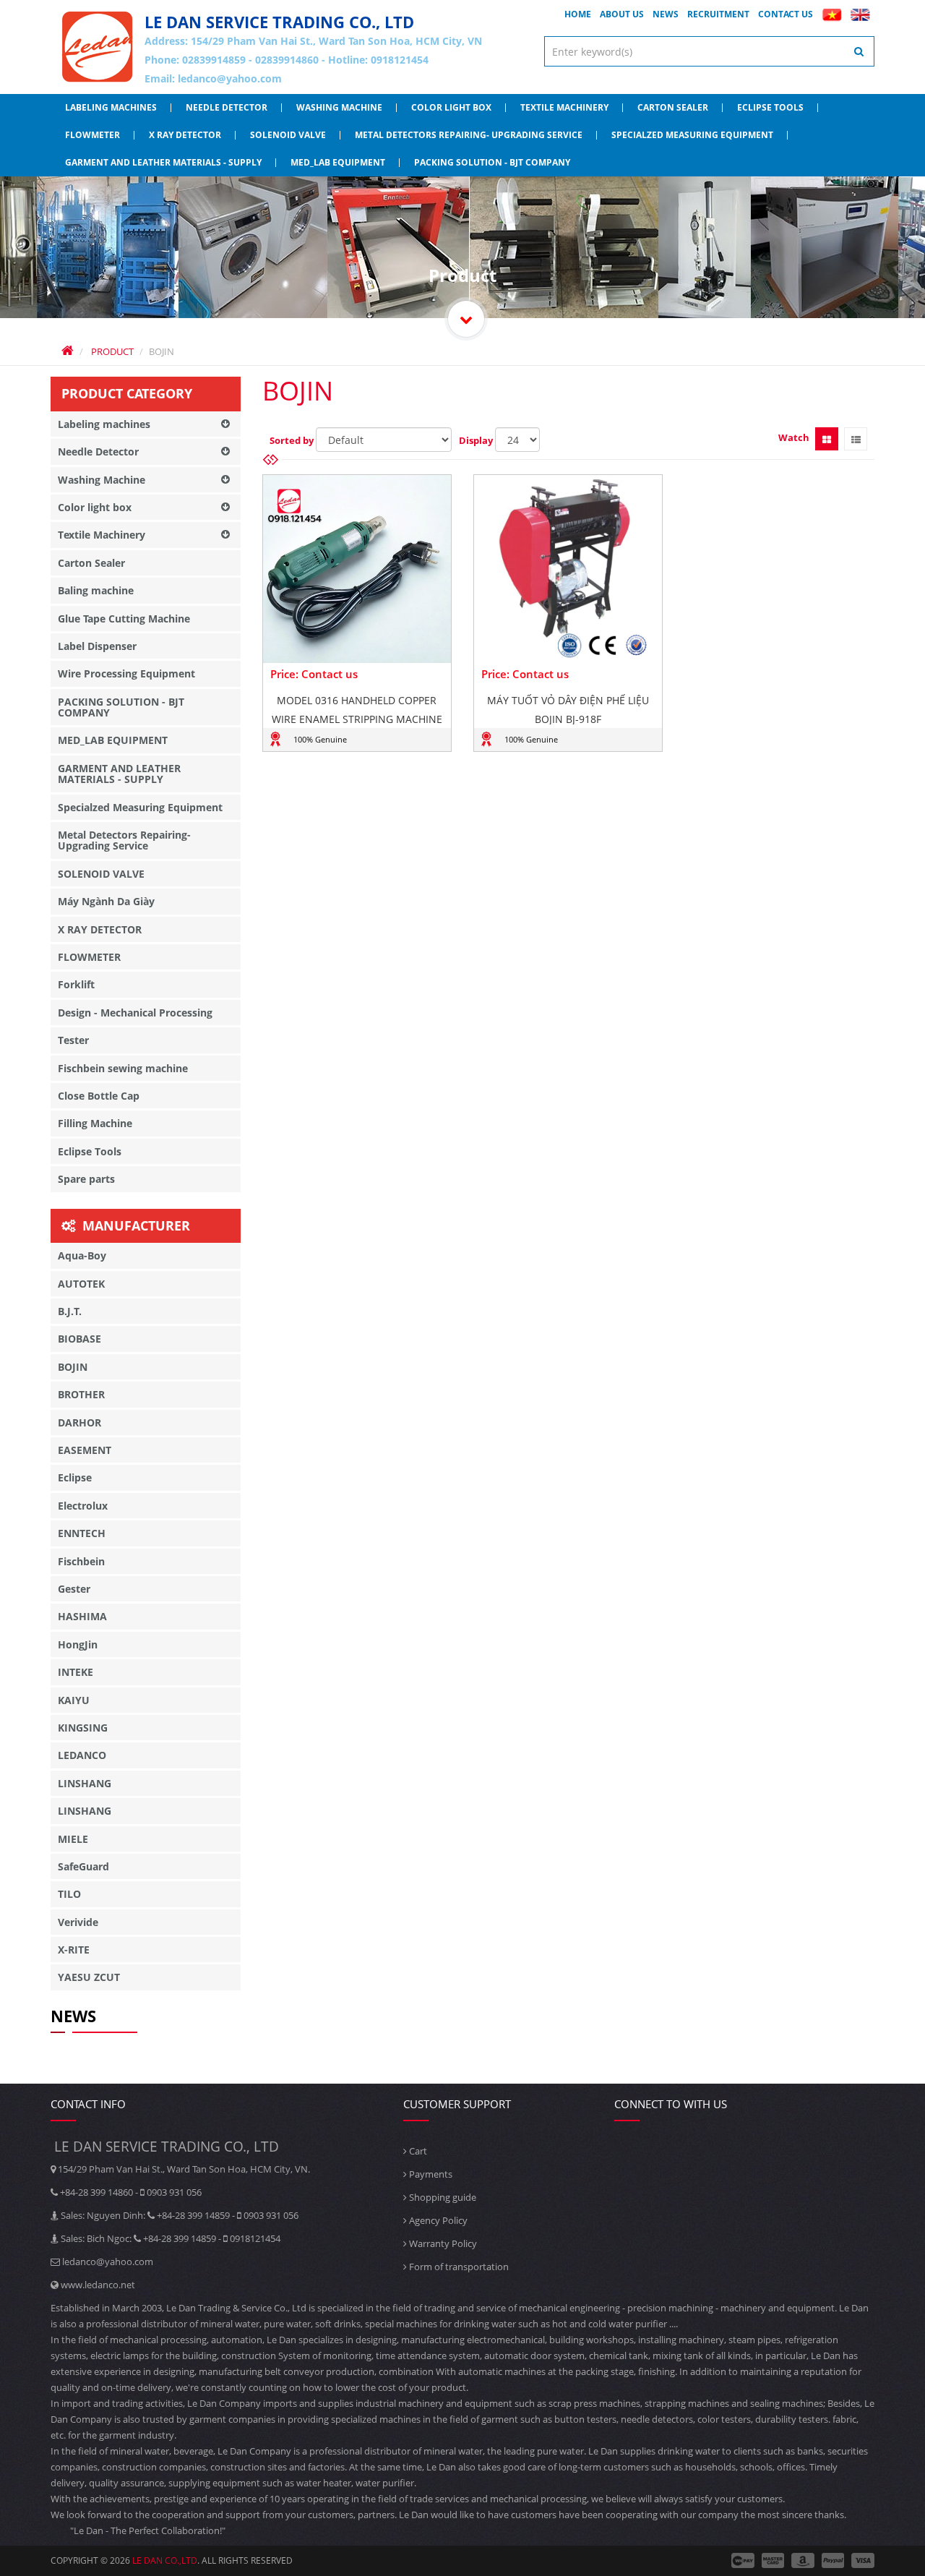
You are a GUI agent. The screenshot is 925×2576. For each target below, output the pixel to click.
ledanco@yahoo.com (230, 78)
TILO (69, 1894)
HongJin (78, 1644)
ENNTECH (82, 1533)
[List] (856, 439)
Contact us (786, 14)
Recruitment (718, 14)
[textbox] (710, 51)
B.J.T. (70, 1311)
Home (578, 14)
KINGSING (83, 1728)
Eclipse (75, 1477)
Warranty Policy (442, 2243)
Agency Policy (437, 2220)
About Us (622, 14)
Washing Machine (339, 107)
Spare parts (86, 1179)
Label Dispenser (97, 646)
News (666, 14)
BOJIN (73, 1367)
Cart (417, 2151)
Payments (430, 2174)
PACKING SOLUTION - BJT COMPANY (492, 162)
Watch (794, 437)
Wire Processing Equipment (126, 673)
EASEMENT (85, 1450)
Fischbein (81, 1561)
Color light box (451, 107)
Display (476, 440)
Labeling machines (111, 107)
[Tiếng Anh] (860, 14)
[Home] (98, 47)
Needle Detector (227, 107)
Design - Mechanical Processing (135, 1013)
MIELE (73, 1839)
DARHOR (79, 1422)
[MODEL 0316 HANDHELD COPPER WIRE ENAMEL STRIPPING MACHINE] (357, 569)
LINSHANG (85, 1783)
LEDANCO (82, 1755)
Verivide (78, 1922)
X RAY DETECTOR (185, 135)
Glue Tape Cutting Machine (124, 619)
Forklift (76, 984)
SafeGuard (83, 1866)
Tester (73, 1040)
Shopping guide (442, 2197)
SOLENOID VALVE (288, 135)
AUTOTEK (81, 1284)
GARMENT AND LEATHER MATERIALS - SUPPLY (163, 162)
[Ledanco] (466, 319)
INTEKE (76, 1672)
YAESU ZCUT (89, 1977)
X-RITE (74, 1950)
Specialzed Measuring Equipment (692, 135)
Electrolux (83, 1506)
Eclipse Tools (770, 107)
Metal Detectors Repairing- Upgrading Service (469, 135)
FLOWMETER (92, 135)
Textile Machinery (564, 107)
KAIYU (74, 1700)
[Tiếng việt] (832, 14)
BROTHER (81, 1394)
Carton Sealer (673, 107)
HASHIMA (82, 1616)
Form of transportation (458, 2267)
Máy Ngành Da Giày (106, 901)
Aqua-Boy (82, 1255)
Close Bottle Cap (99, 1096)
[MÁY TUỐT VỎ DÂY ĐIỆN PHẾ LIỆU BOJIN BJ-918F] (568, 569)
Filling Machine (95, 1123)
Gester (74, 1589)
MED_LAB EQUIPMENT (338, 162)
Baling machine (96, 590)
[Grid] (827, 439)
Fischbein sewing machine (123, 1068)
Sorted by (292, 440)
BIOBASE (79, 1339)
